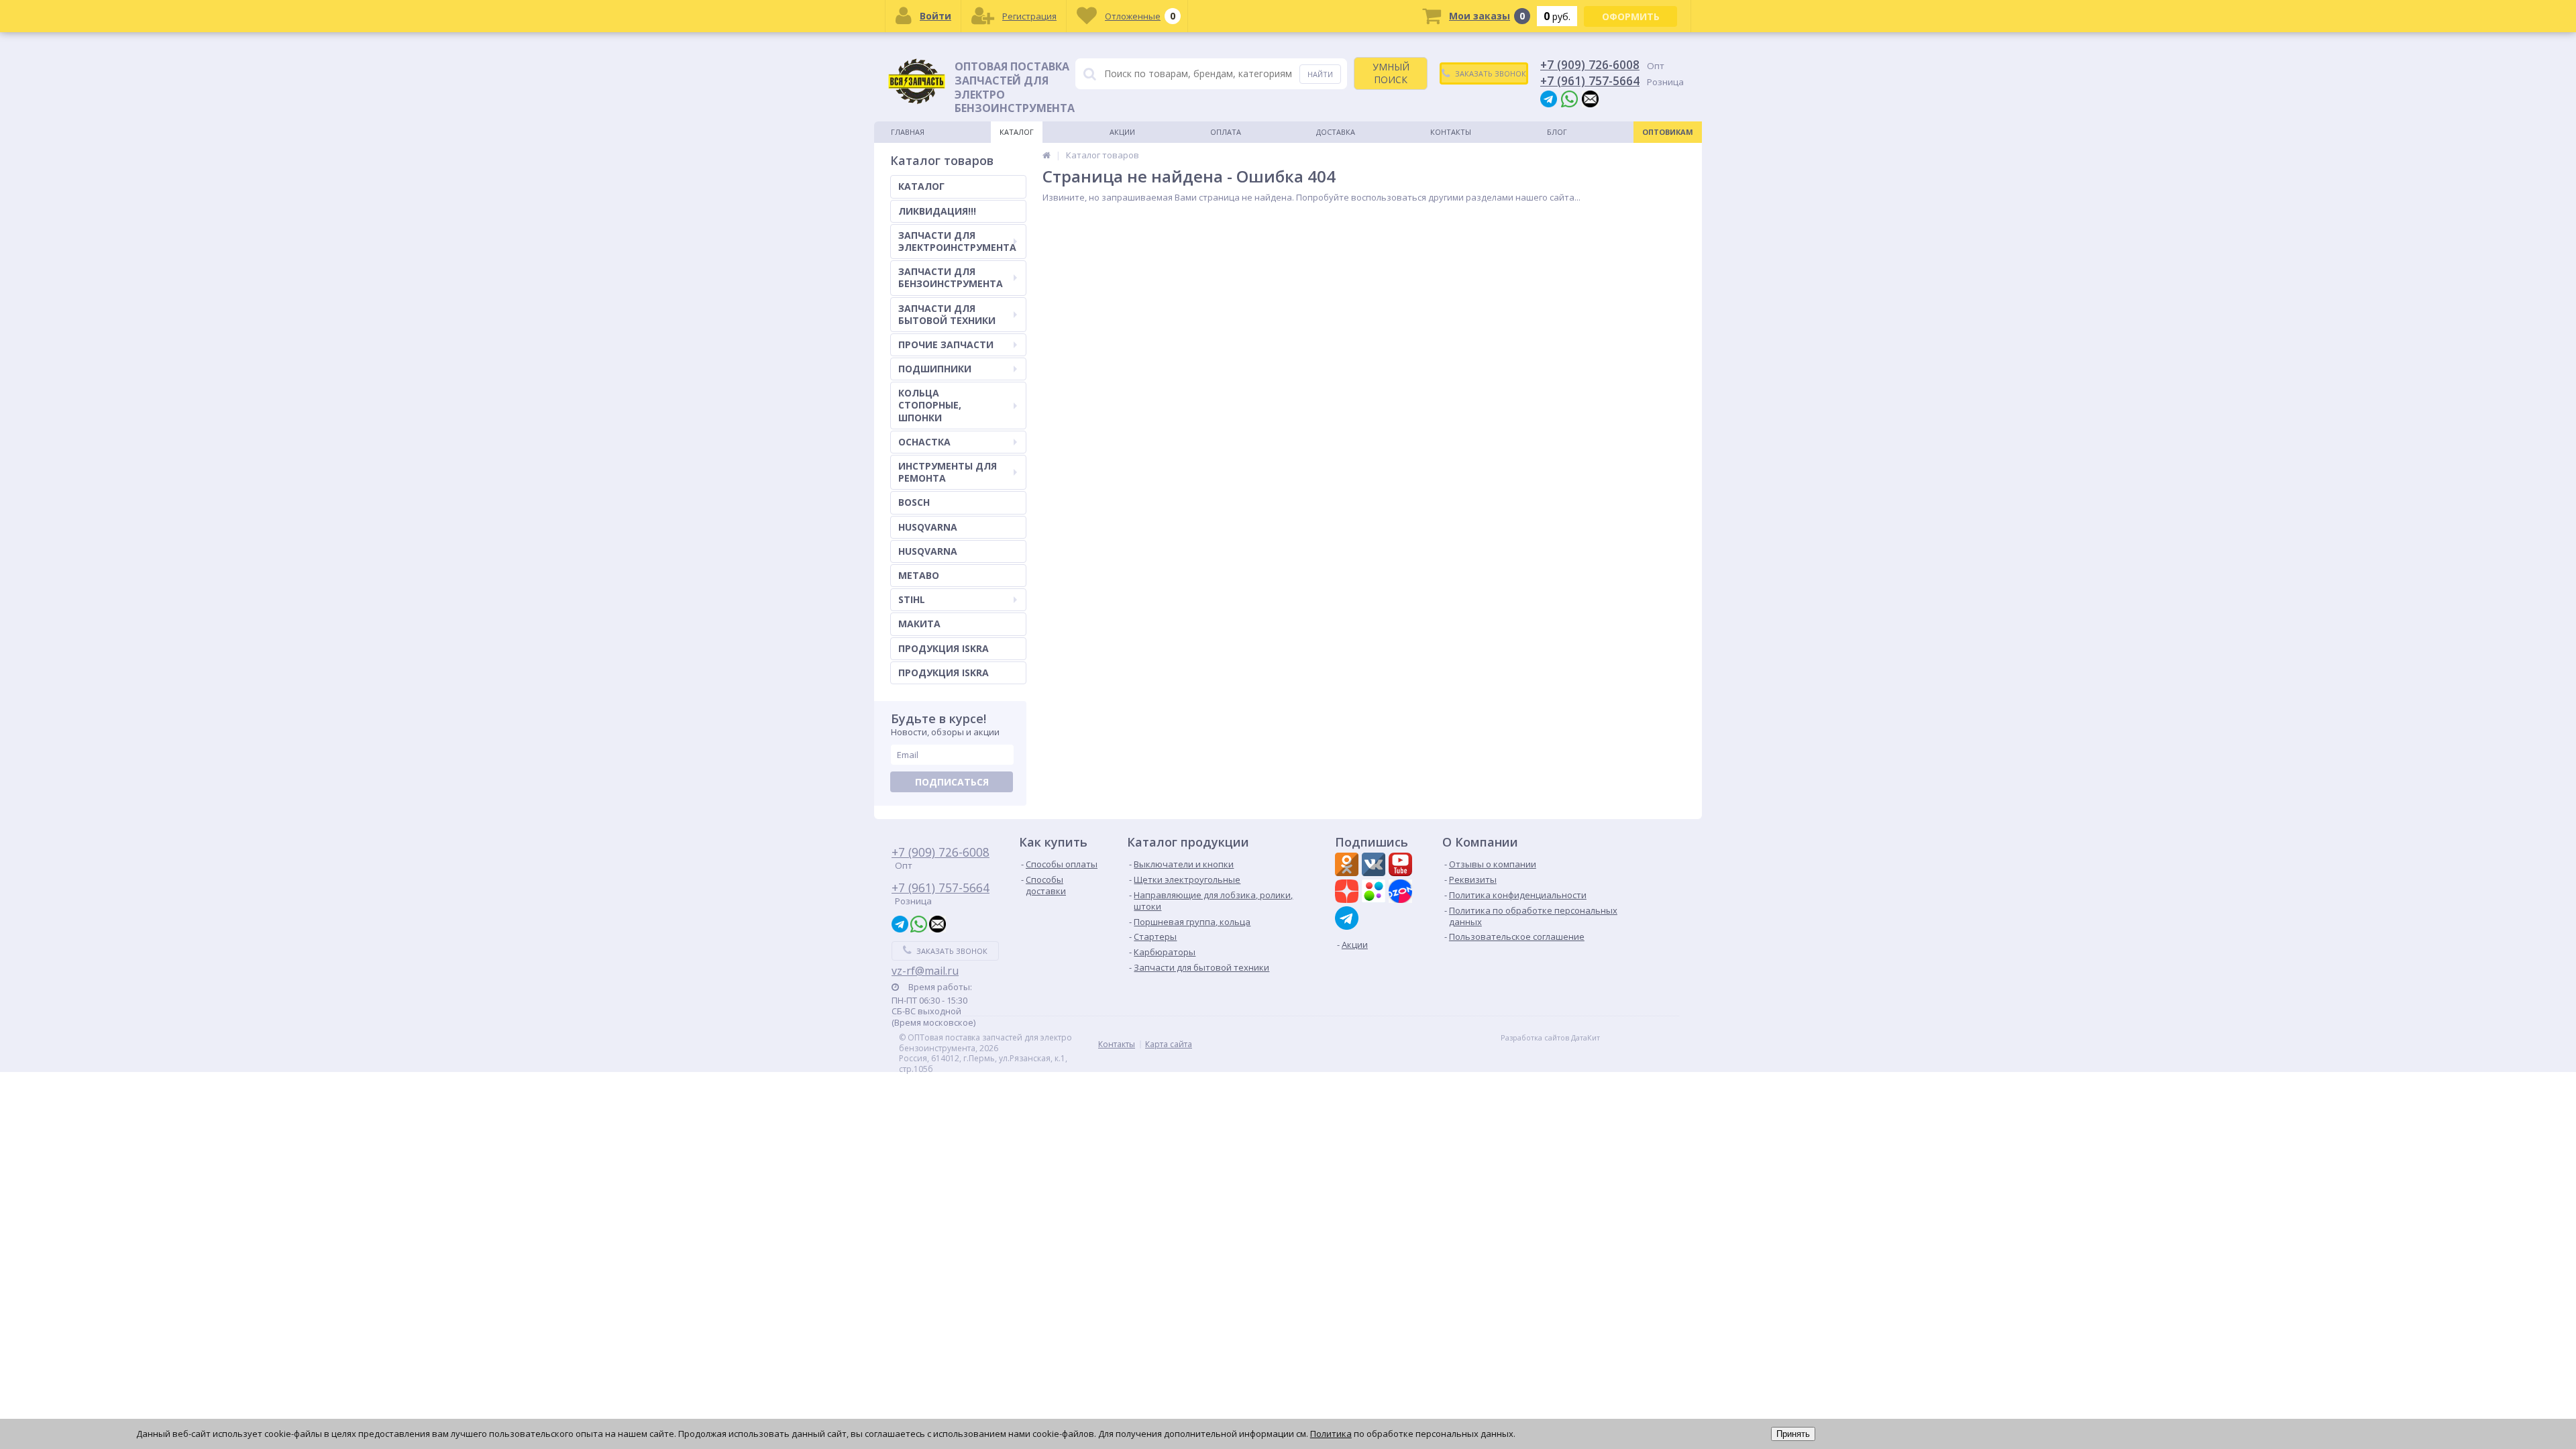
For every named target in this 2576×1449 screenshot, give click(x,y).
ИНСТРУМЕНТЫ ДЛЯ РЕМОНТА (948, 472)
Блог (1557, 132)
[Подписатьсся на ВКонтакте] (1375, 866)
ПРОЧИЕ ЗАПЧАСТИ (946, 344)
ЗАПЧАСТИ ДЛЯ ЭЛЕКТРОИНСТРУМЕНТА (957, 241)
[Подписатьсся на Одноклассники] (1348, 866)
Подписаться (952, 782)
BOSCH (914, 502)
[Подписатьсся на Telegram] (1348, 918)
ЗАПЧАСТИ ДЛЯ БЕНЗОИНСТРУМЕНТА (951, 277)
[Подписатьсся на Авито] (1375, 893)
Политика (1331, 1434)
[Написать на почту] (1590, 98)
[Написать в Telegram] (1549, 98)
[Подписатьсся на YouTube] (1402, 866)
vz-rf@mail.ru (925, 971)
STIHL (912, 599)
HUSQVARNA (928, 527)
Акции (1122, 132)
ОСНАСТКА (924, 442)
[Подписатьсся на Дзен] (1348, 893)
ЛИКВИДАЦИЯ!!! (937, 211)
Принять (1793, 1434)
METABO (919, 575)
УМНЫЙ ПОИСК (1391, 73)
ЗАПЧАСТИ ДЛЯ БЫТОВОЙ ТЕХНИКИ (947, 314)
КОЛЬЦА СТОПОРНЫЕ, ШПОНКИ (930, 405)
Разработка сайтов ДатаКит (1550, 1038)
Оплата (1226, 132)
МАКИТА (919, 624)
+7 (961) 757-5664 (1590, 80)
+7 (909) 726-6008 (1590, 64)
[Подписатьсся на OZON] (1402, 893)
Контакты (1451, 132)
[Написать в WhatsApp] (1569, 98)
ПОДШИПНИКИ (935, 369)
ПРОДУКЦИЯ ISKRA (944, 648)
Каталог (1017, 132)
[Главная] (1046, 155)
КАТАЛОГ (921, 186)
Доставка (1336, 132)
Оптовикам (1668, 132)
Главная (908, 132)
